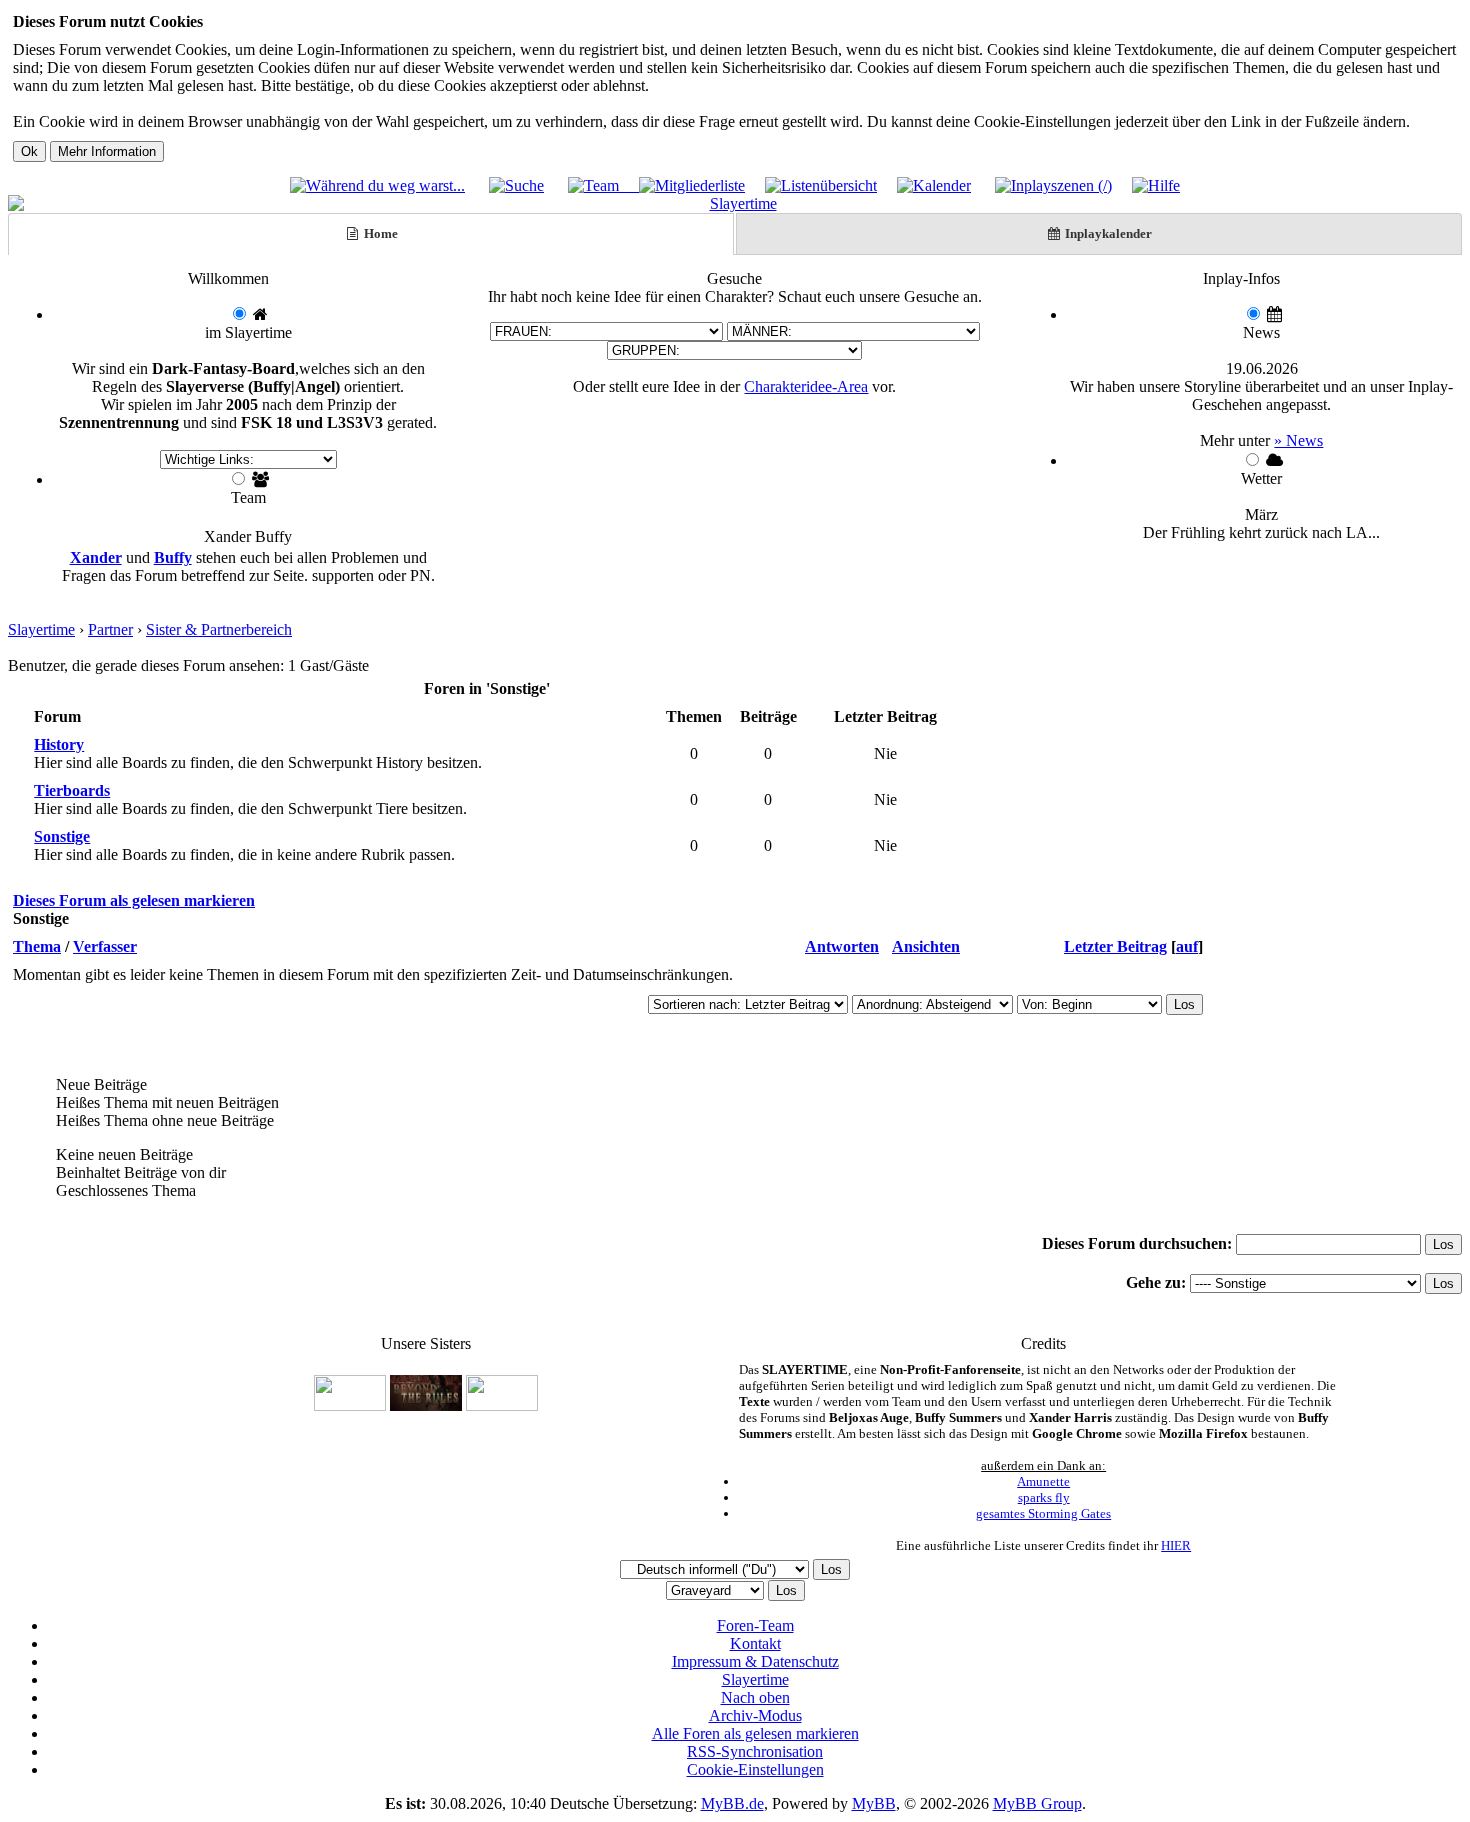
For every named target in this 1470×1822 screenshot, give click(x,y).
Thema (37, 946)
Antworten (842, 946)
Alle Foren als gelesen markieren (755, 1733)
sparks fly (1044, 1497)
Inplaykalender (1107, 233)
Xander (96, 557)
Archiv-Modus (755, 1715)
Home (379, 233)
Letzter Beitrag (1115, 946)
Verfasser (105, 946)
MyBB (874, 1803)
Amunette (1043, 1481)
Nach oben (755, 1697)
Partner (110, 629)
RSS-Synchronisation (755, 1751)
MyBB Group (1037, 1803)
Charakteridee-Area (806, 386)
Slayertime (41, 629)
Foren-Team (755, 1625)
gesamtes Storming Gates (1043, 1513)
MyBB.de (732, 1803)
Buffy (173, 557)
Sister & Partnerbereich (219, 629)
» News (1298, 440)
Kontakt (755, 1643)
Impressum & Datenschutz (755, 1661)
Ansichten (926, 946)
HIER (1176, 1545)
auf (1187, 946)
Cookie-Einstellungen (755, 1769)
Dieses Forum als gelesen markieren (134, 900)
